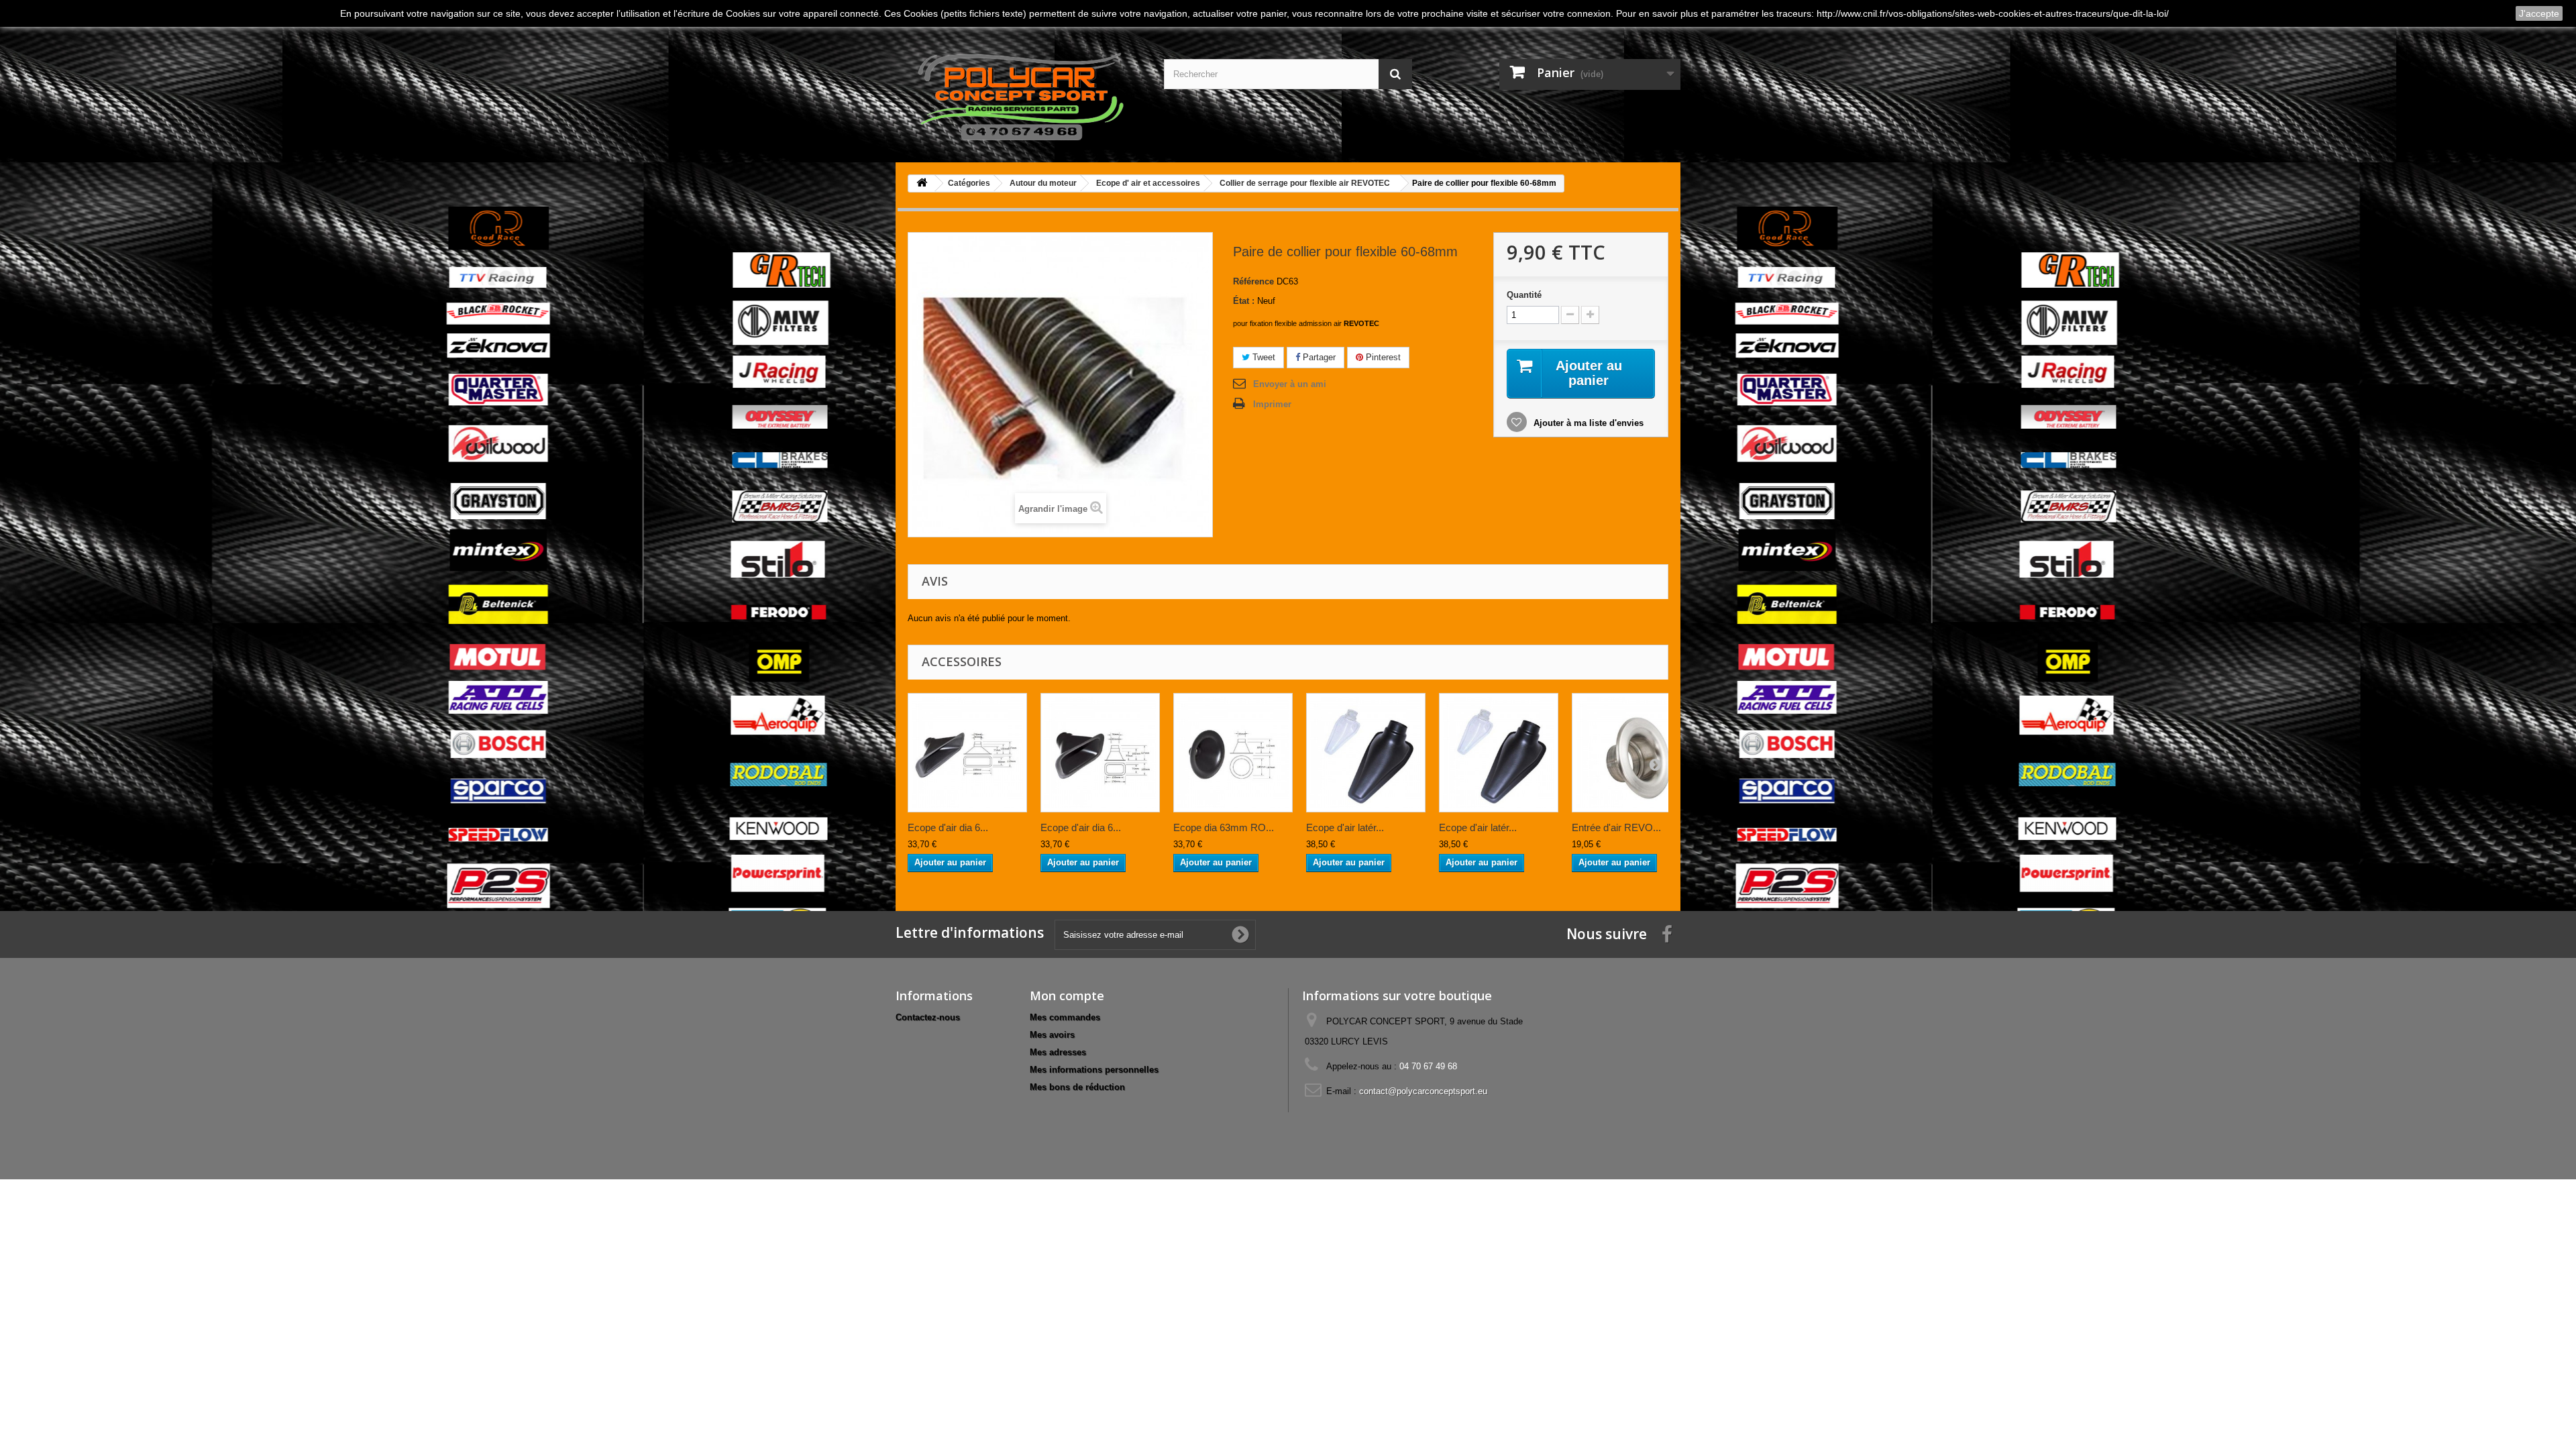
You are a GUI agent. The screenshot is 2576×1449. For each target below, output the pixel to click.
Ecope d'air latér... (1345, 827)
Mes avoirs (1052, 1035)
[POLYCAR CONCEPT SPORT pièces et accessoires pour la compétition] (1020, 94)
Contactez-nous (928, 1017)
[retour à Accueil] (922, 183)
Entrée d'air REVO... (1616, 827)
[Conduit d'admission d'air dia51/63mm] (1366, 753)
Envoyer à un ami (1290, 384)
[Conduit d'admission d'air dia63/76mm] (1499, 753)
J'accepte (2539, 13)
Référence (1253, 281)
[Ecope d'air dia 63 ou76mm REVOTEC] (967, 753)
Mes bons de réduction (1077, 1087)
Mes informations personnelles (1094, 1070)
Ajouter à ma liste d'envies (1587, 423)
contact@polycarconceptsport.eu (1423, 1091)
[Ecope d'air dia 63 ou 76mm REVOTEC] (1100, 753)
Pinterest (1382, 357)
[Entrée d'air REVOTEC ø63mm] (1631, 753)
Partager (1318, 357)
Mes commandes (1065, 1017)
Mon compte (1067, 996)
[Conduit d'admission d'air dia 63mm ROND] (1233, 753)
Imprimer (1272, 404)
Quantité (1524, 295)
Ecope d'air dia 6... (948, 827)
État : (1244, 301)
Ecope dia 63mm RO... (1224, 827)
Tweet (1263, 357)
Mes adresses (1058, 1052)
